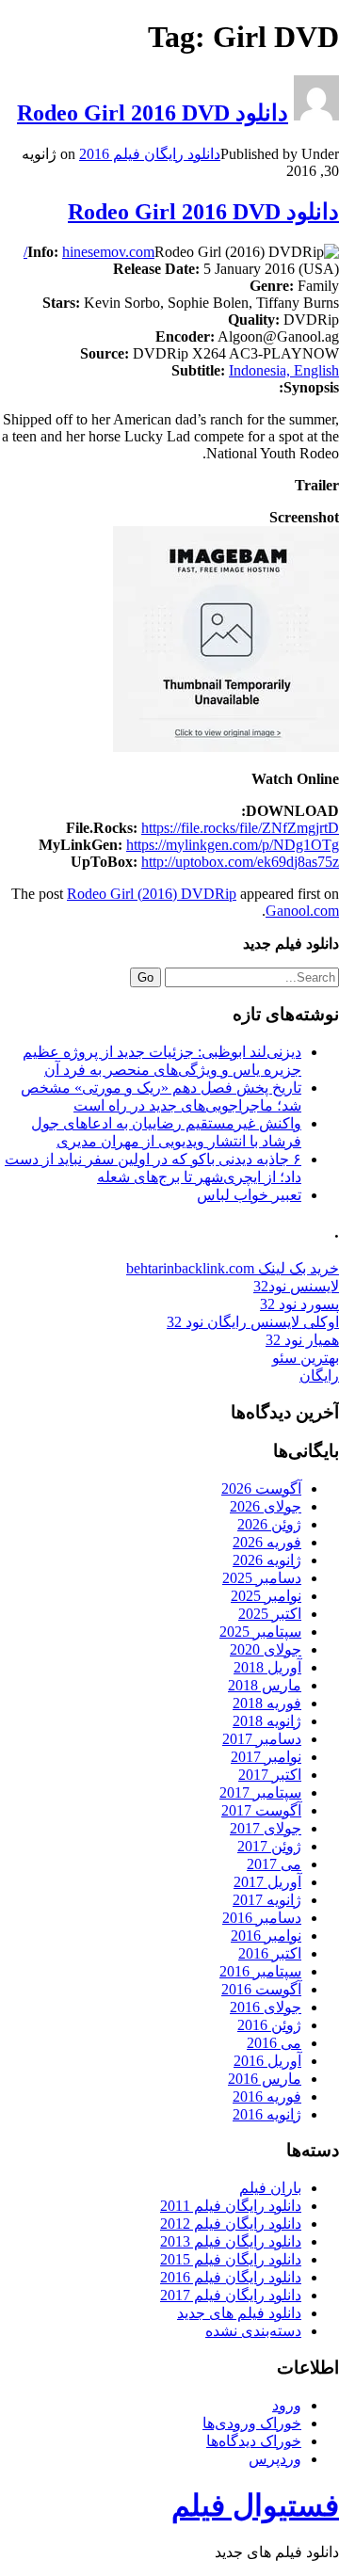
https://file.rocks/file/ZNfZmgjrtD (240, 828)
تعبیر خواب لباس (249, 1195)
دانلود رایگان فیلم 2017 (231, 2295)
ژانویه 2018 (267, 1721)
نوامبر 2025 (266, 1596)
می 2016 (274, 2043)
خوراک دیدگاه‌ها (254, 2441)
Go (145, 977)
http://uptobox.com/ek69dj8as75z (240, 862)
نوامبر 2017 (266, 1757)
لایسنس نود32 (296, 1286)
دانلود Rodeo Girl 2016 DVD (153, 113)
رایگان (319, 1376)
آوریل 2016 (267, 2061)
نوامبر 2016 (266, 1936)
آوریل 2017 (267, 1882)
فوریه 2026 (267, 1542)
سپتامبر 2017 (260, 1792)
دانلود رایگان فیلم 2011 (231, 2206)
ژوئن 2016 (269, 2025)
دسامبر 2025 (262, 1578)
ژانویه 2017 (267, 1900)
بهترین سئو (306, 1358)
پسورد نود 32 (299, 1304)
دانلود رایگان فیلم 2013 (231, 2241)
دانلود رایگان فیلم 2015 (231, 2259)
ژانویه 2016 (267, 2114)
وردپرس (275, 2459)
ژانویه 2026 (267, 1560)
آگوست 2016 (261, 1989)
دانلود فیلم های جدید (239, 2313)
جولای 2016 (266, 2007)
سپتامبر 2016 (260, 1971)
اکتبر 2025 (270, 1614)
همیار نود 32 (302, 1340)
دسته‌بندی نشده (253, 2331)
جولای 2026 (266, 1506)
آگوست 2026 (261, 1488)
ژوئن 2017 (269, 1846)
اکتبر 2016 (270, 1953)
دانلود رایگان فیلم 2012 (231, 2224)
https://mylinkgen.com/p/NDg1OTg (233, 845)
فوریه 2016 (267, 2096)
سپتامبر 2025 (260, 1632)
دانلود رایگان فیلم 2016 (150, 154)
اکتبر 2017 (270, 1775)
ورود (287, 2405)
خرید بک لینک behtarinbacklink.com (233, 1268)
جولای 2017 (266, 1828)
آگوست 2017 (261, 1810)
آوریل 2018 (267, 1667)
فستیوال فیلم (255, 2505)
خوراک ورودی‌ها (252, 2423)
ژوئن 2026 (269, 1524)
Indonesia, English (284, 370)
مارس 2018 (265, 1685)
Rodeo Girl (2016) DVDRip (152, 894)
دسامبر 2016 (262, 1918)
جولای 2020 (266, 1649)
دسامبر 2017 (262, 1739)
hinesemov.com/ (89, 252)
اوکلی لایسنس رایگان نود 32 (253, 1322)
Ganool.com (302, 911)
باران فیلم (270, 2188)
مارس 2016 (265, 2079)
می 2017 (274, 1864)
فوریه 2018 (267, 1703)
